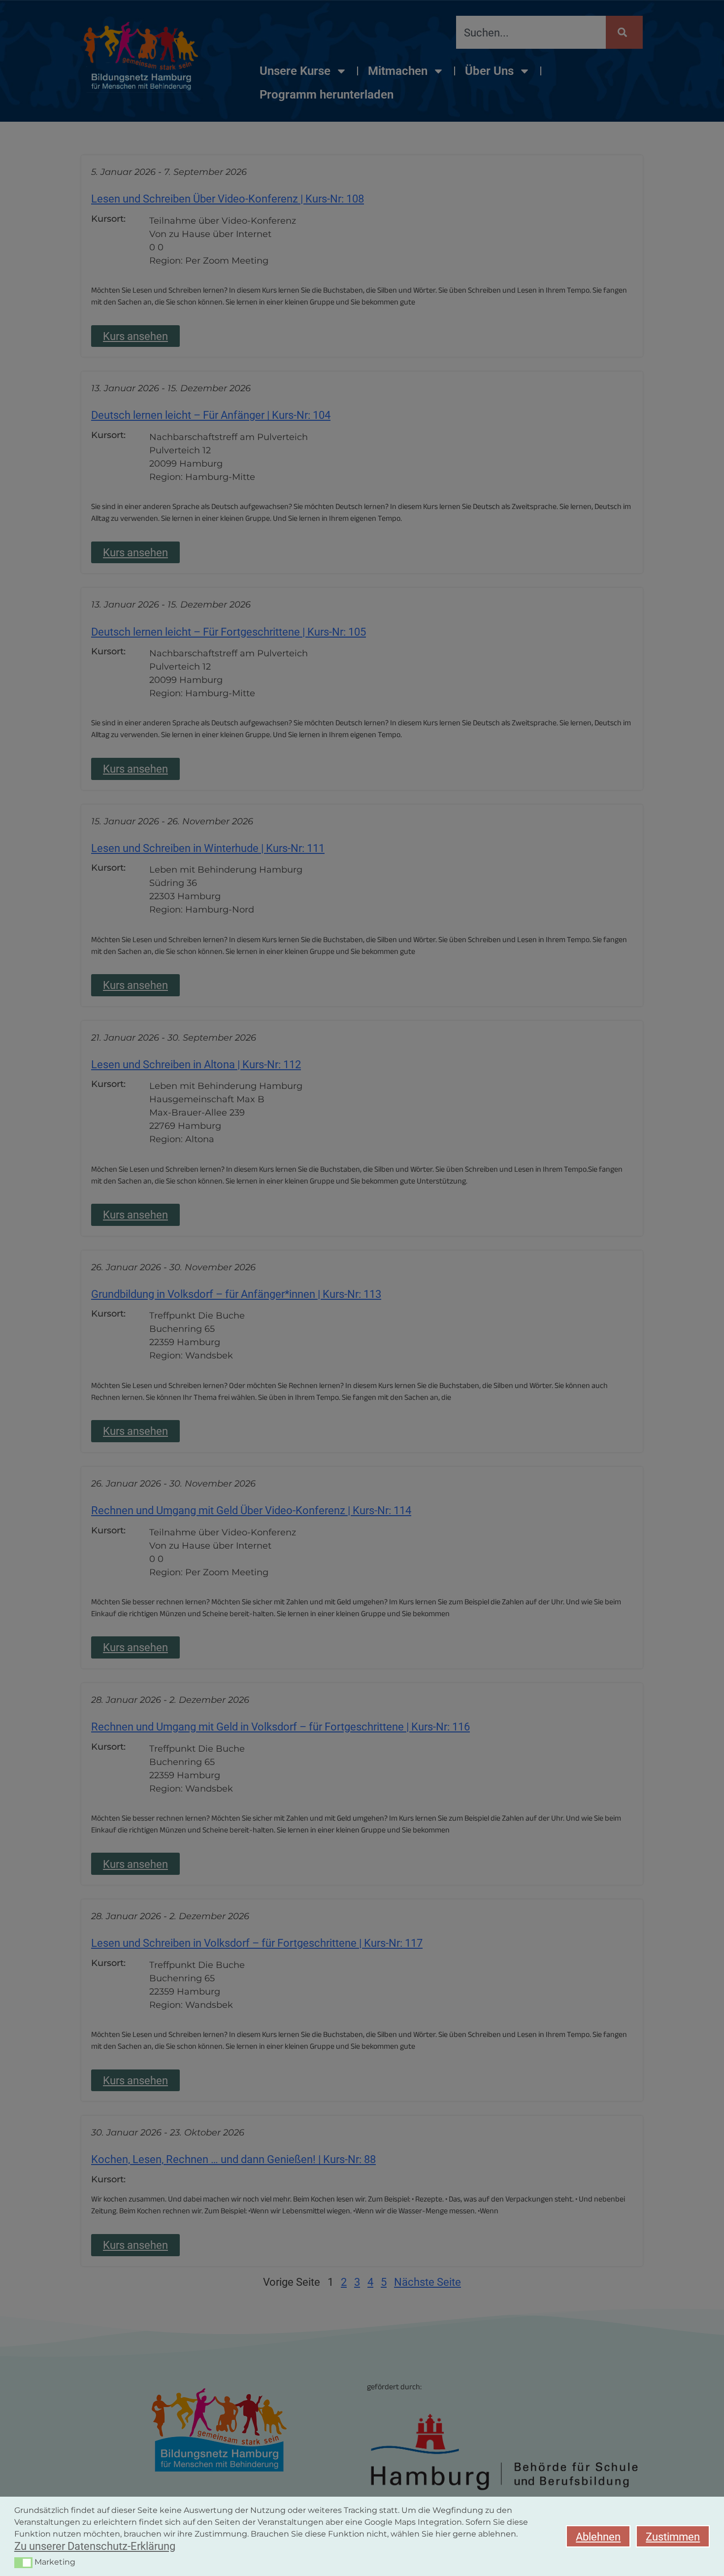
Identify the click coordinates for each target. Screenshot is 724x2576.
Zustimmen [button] (673, 2537)
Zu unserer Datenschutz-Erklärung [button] (95, 2546)
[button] (23, 2563)
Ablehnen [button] (598, 2537)
